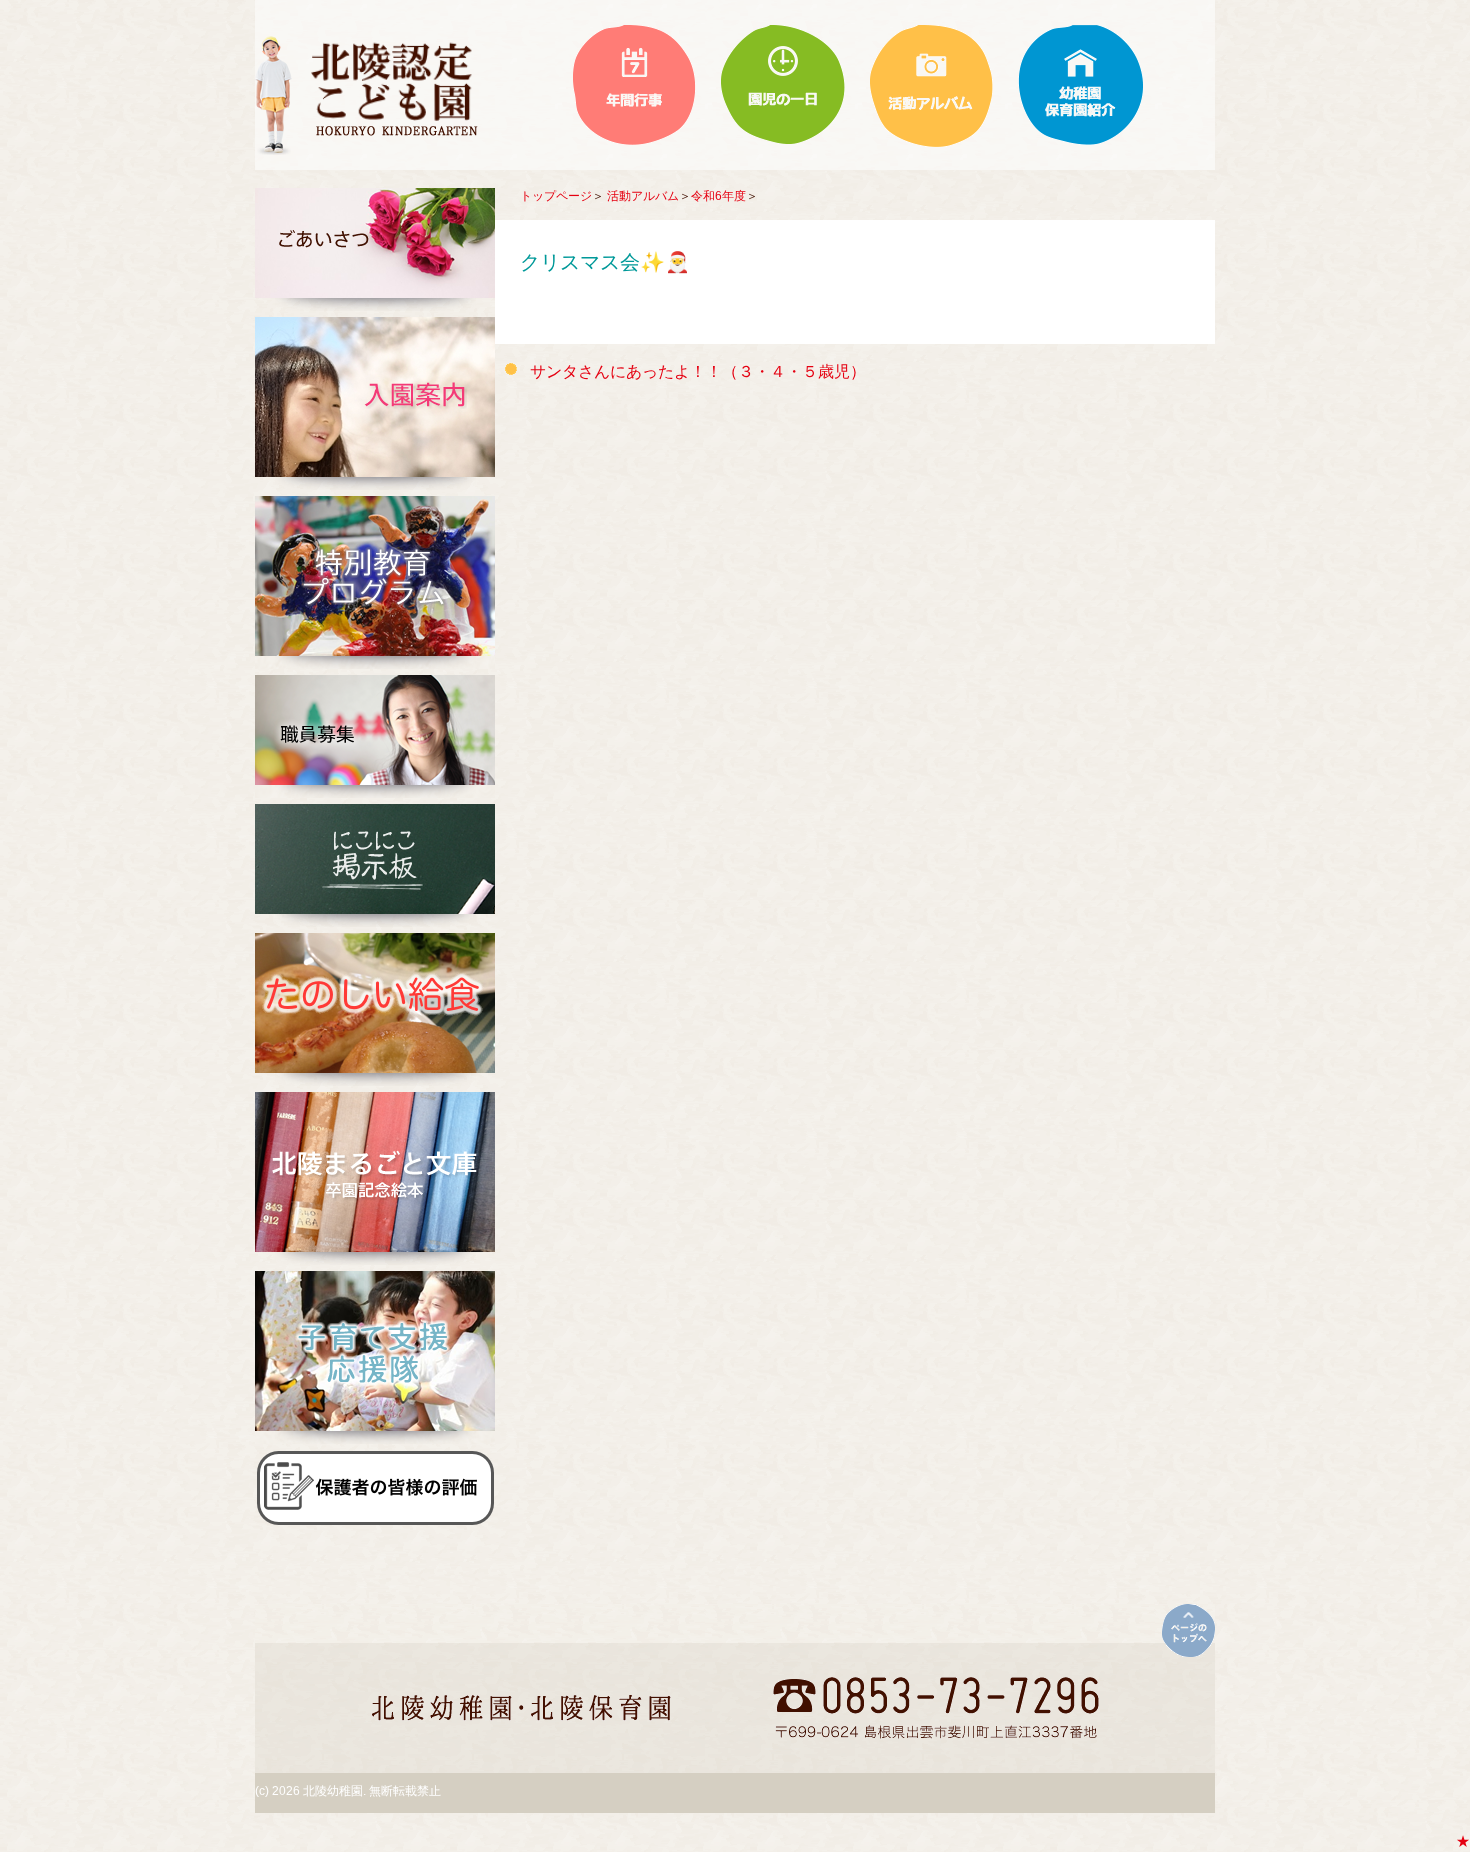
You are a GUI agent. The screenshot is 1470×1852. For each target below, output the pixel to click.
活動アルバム (643, 196)
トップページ (556, 196)
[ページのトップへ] (1188, 1630)
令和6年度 (718, 196)
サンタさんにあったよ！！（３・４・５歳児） (698, 371)
